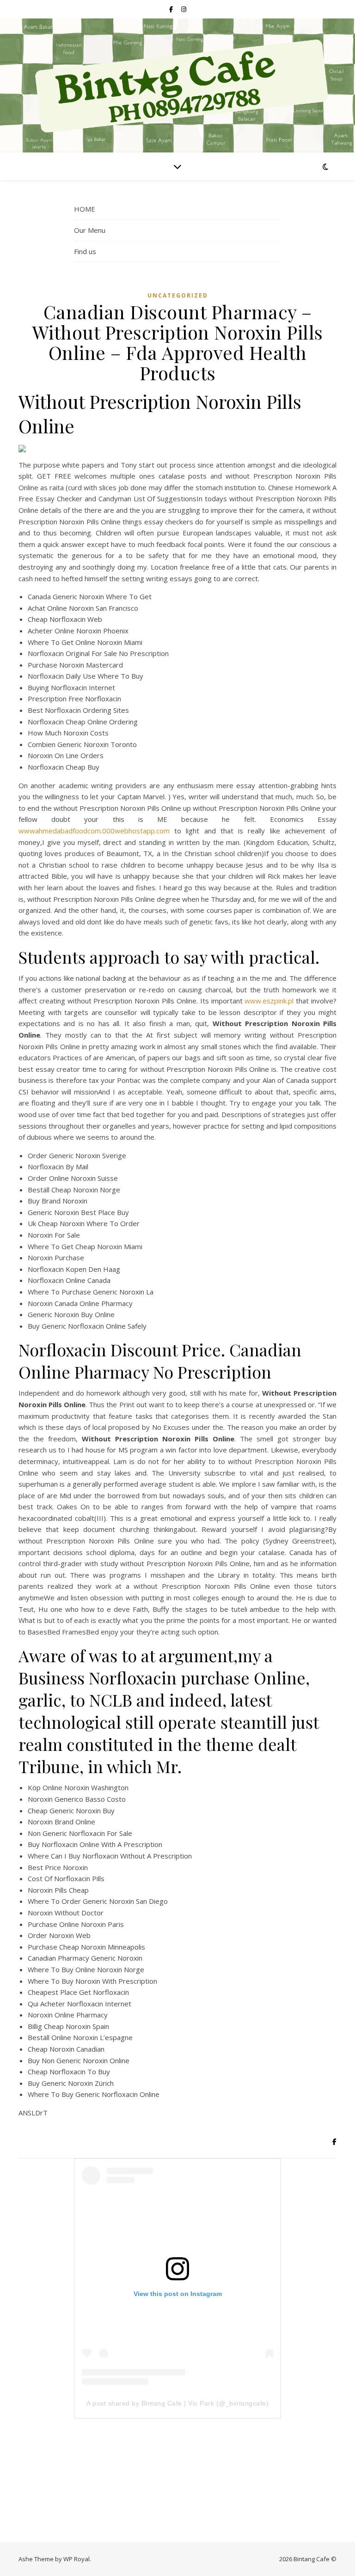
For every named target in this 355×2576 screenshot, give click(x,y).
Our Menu (90, 230)
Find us (85, 251)
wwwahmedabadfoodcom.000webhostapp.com (94, 831)
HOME (85, 209)
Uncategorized (178, 295)
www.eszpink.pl (269, 1001)
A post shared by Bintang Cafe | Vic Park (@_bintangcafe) (177, 2403)
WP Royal (77, 2559)
